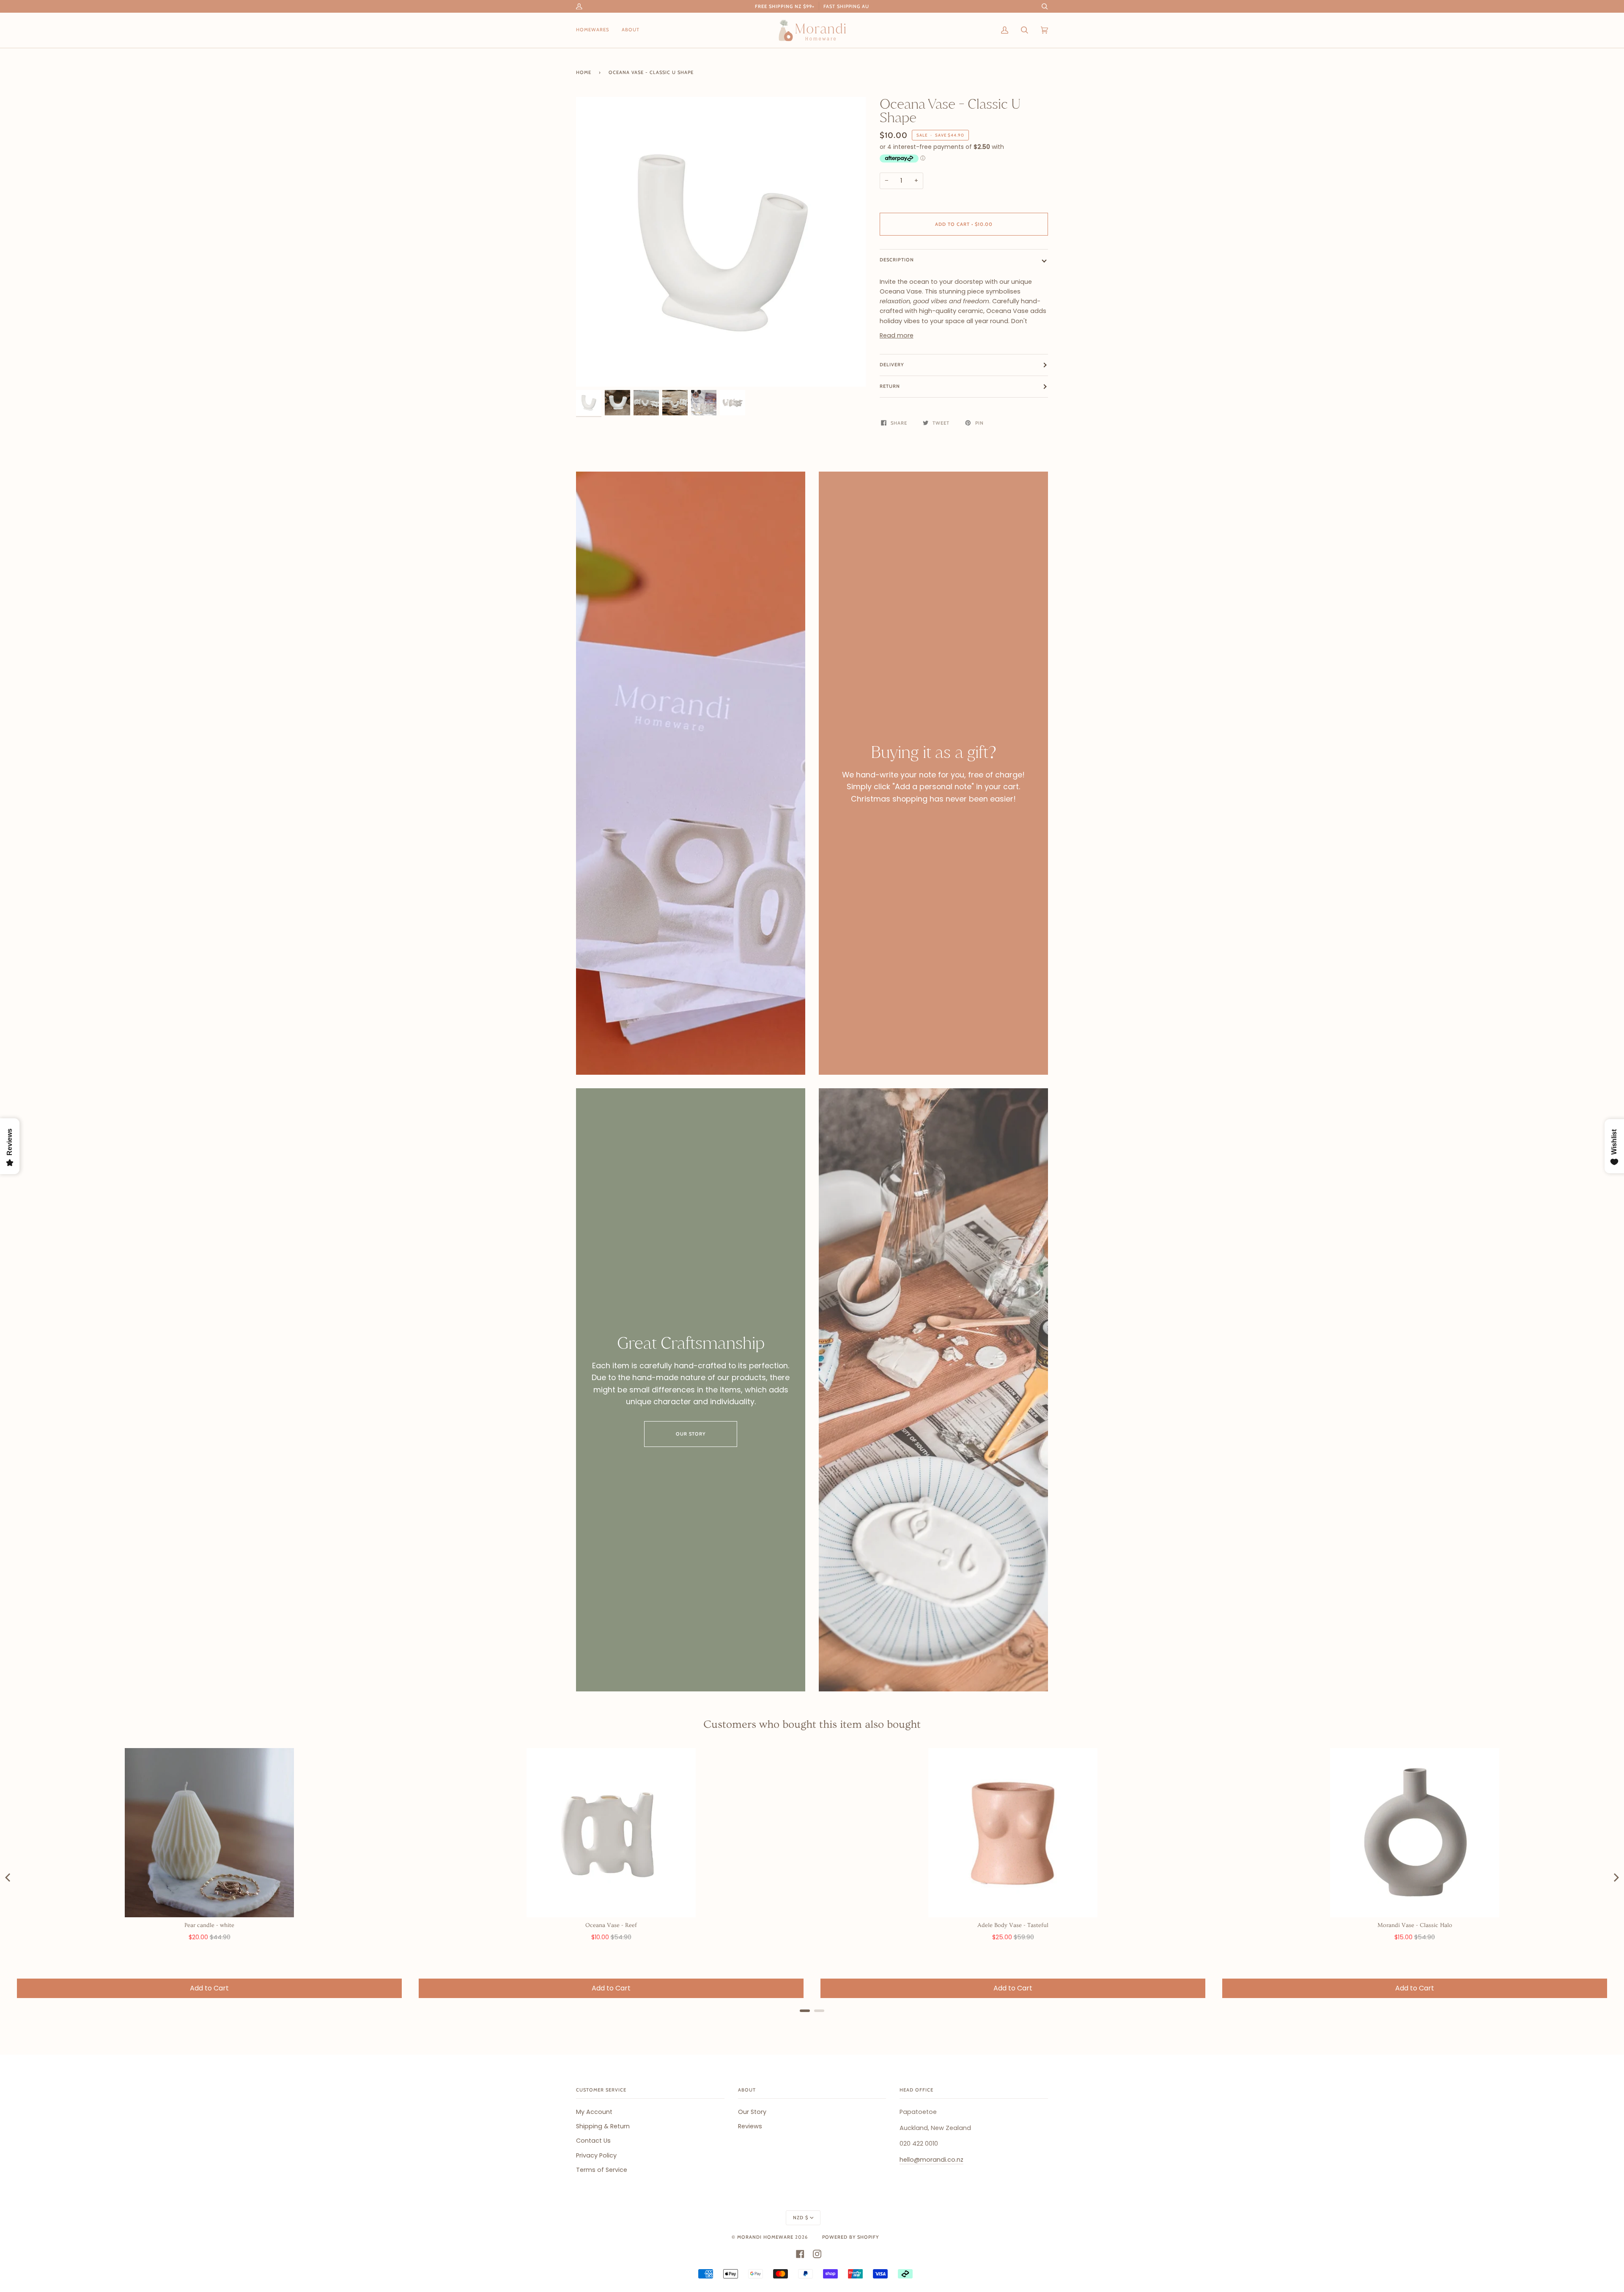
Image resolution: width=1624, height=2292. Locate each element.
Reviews (750, 2126)
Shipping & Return (603, 2126)
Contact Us (593, 2141)
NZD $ (801, 2218)
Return (890, 386)
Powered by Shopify (850, 2237)
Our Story (691, 1434)
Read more (897, 335)
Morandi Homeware (765, 2237)
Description (897, 260)
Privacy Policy (596, 2155)
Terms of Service (602, 2170)
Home (584, 72)
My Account (594, 2112)
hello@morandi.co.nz (931, 2160)
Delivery (892, 365)
